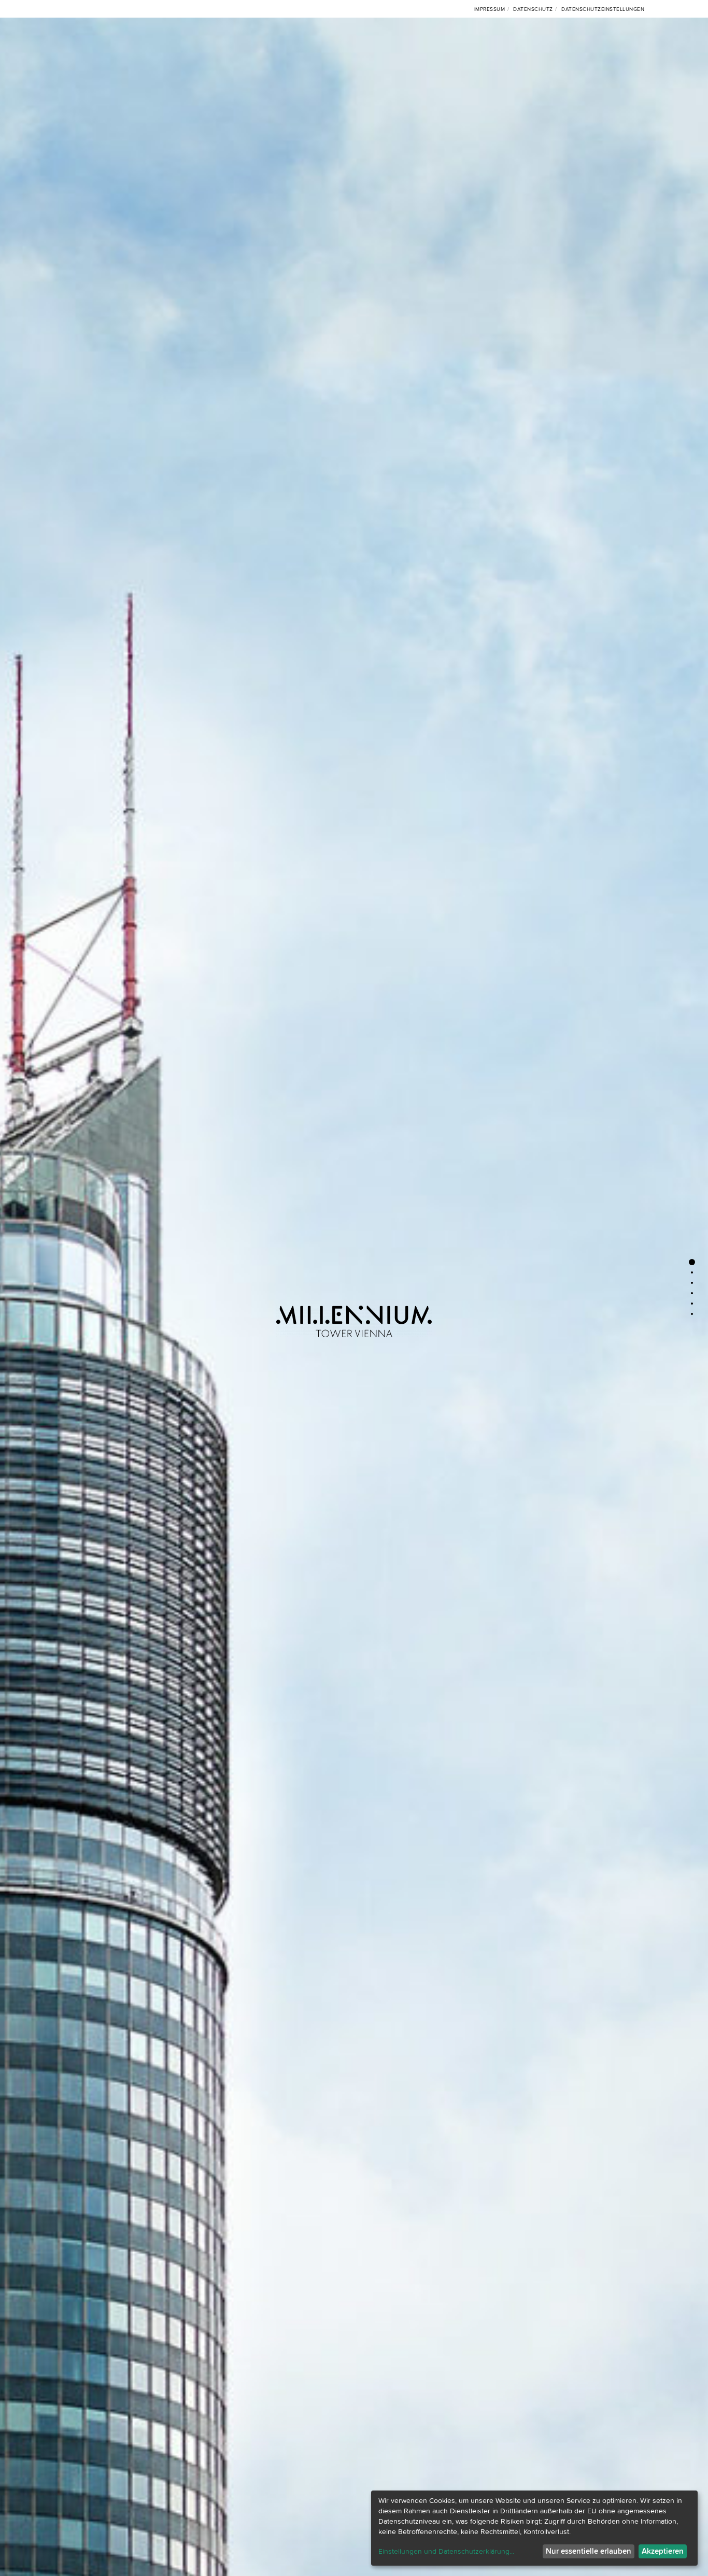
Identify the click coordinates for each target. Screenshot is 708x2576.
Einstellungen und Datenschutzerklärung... (446, 2552)
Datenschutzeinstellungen (603, 9)
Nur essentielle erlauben (589, 2551)
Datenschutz (533, 9)
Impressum (490, 9)
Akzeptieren (663, 2551)
